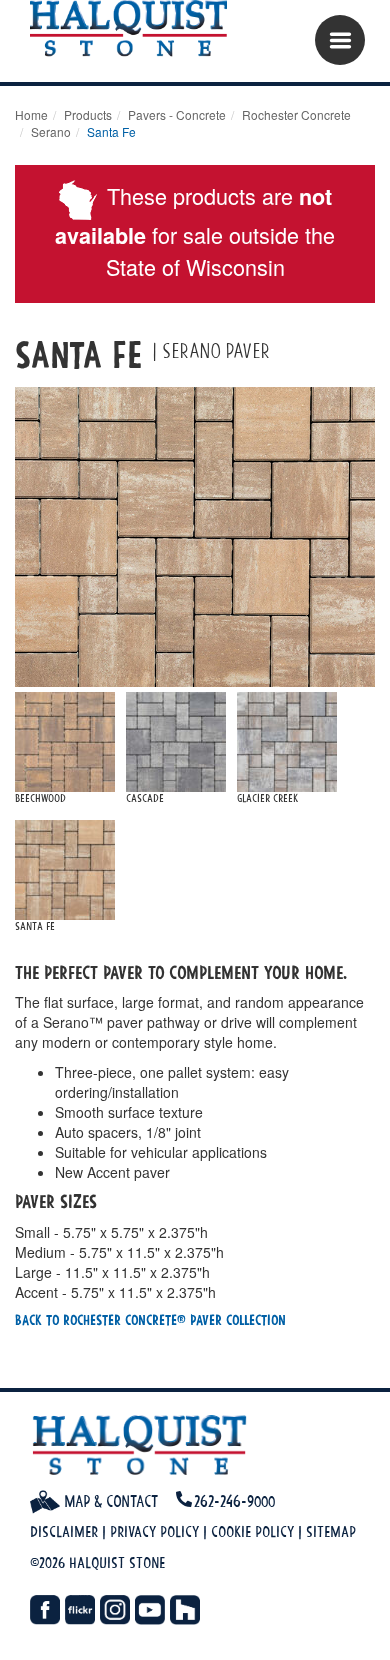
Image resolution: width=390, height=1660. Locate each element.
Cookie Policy (252, 1531)
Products (88, 114)
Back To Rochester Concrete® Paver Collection (150, 1319)
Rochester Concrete (296, 114)
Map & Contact (109, 1501)
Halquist (137, 29)
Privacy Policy (154, 1531)
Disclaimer (64, 1531)
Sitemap (331, 1531)
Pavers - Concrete (177, 114)
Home (31, 114)
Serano (51, 131)
